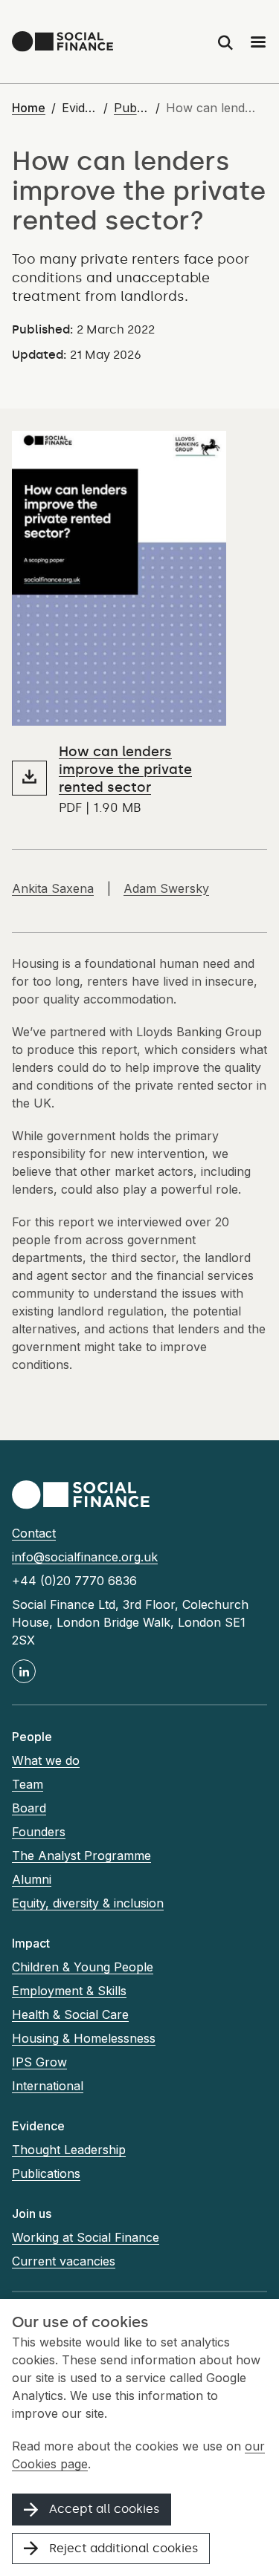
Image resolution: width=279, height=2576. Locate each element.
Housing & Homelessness (84, 2038)
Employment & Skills (69, 1991)
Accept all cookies (104, 2509)
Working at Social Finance (86, 2237)
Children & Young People (83, 1967)
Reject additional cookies (124, 2548)
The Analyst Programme (81, 1855)
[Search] (225, 42)
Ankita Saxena (53, 888)
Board (29, 1808)
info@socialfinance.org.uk (85, 1557)
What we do (46, 1760)
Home (29, 108)
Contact (34, 1533)
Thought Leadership (69, 2150)
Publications (132, 108)
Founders (39, 1832)
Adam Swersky (166, 888)
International (48, 2086)
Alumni (32, 1879)
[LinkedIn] (24, 1671)
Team (28, 1784)
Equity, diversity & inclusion (88, 1903)
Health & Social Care (70, 2014)
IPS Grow (39, 2062)
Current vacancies (64, 2261)
